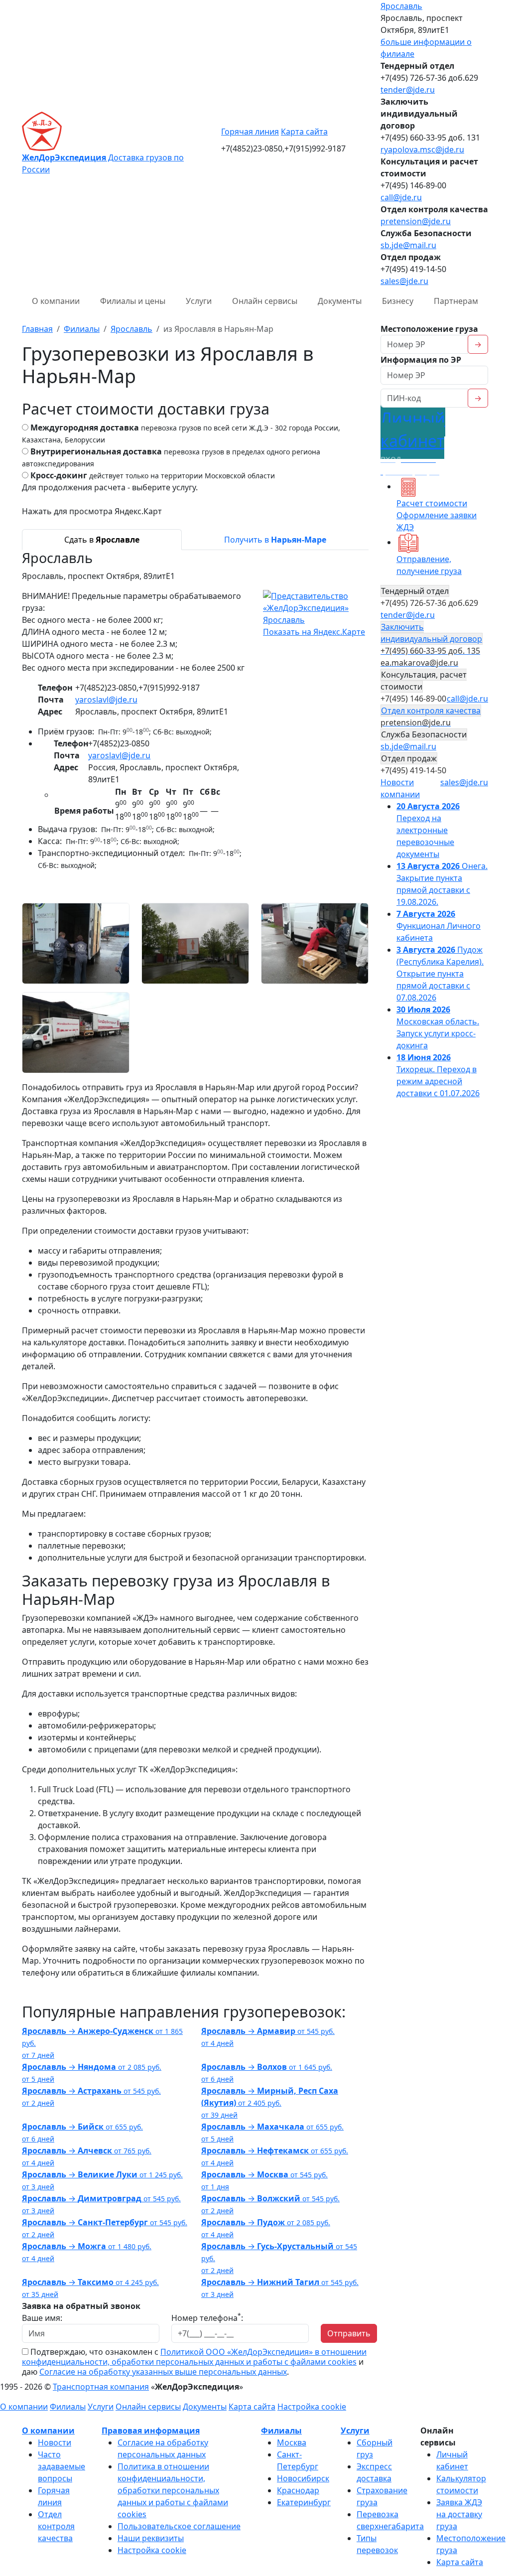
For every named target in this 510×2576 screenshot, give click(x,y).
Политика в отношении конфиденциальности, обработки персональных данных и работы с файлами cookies (173, 2490)
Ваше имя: (42, 2318)
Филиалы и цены (133, 301)
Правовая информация (151, 2431)
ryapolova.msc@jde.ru (422, 149)
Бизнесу (398, 301)
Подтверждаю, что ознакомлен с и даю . (194, 2362)
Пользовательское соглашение (179, 2526)
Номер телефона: (207, 2318)
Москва (292, 2442)
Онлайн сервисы (265, 301)
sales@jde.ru (404, 281)
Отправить (349, 2333)
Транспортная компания (101, 2387)
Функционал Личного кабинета (439, 926)
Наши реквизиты (151, 2538)
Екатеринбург (304, 2502)
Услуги (199, 301)
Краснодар (298, 2490)
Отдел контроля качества (56, 2526)
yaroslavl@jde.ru (106, 700)
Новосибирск (303, 2478)
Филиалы (68, 2407)
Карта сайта (304, 132)
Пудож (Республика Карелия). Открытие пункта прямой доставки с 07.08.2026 (440, 974)
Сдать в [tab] (102, 540)
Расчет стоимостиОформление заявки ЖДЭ (437, 515)
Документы (340, 301)
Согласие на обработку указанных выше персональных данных (163, 2372)
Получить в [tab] (275, 540)
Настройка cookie (312, 2407)
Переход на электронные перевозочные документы (428, 830)
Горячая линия (250, 132)
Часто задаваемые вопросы (62, 2466)
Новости (55, 2442)
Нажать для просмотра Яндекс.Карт (92, 511)
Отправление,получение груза (429, 565)
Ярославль (401, 6)
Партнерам (456, 301)
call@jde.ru (401, 197)
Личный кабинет (413, 442)
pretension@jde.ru (416, 221)
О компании (56, 301)
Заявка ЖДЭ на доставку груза (459, 2514)
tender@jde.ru (408, 90)
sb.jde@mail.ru (408, 245)
